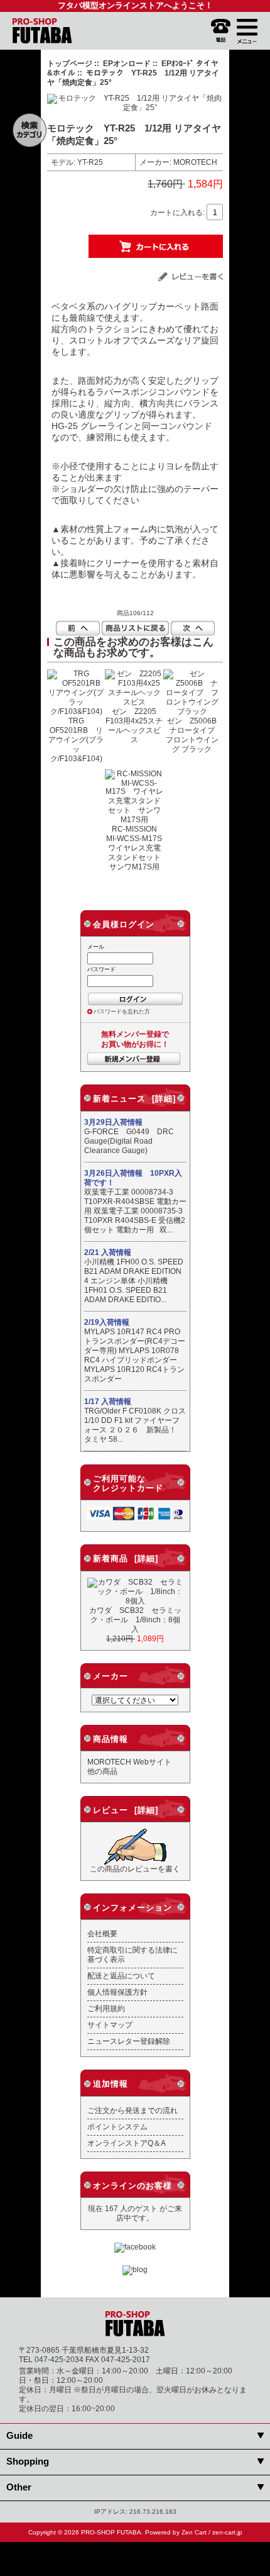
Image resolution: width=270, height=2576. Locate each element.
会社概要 (102, 1933)
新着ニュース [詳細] (134, 1099)
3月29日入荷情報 (113, 1122)
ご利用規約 (106, 2008)
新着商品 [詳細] (126, 1558)
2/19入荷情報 (107, 1322)
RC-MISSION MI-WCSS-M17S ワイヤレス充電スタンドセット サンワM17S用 (138, 848)
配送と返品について (121, 1976)
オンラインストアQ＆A (127, 2143)
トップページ (70, 63)
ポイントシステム (117, 2127)
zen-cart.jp (227, 2532)
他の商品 (102, 1771)
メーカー (111, 1676)
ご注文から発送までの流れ (132, 2110)
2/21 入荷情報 (108, 1252)
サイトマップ (110, 2025)
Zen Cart (194, 2532)
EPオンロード (127, 63)
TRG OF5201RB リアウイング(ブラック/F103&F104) (76, 739)
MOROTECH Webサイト (129, 1762)
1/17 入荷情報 (108, 1402)
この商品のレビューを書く (135, 1869)
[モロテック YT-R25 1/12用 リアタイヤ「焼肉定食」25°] (135, 107)
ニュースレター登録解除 (129, 2041)
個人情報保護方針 (117, 1992)
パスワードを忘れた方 (122, 1012)
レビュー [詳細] (126, 1810)
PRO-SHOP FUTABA (111, 2532)
